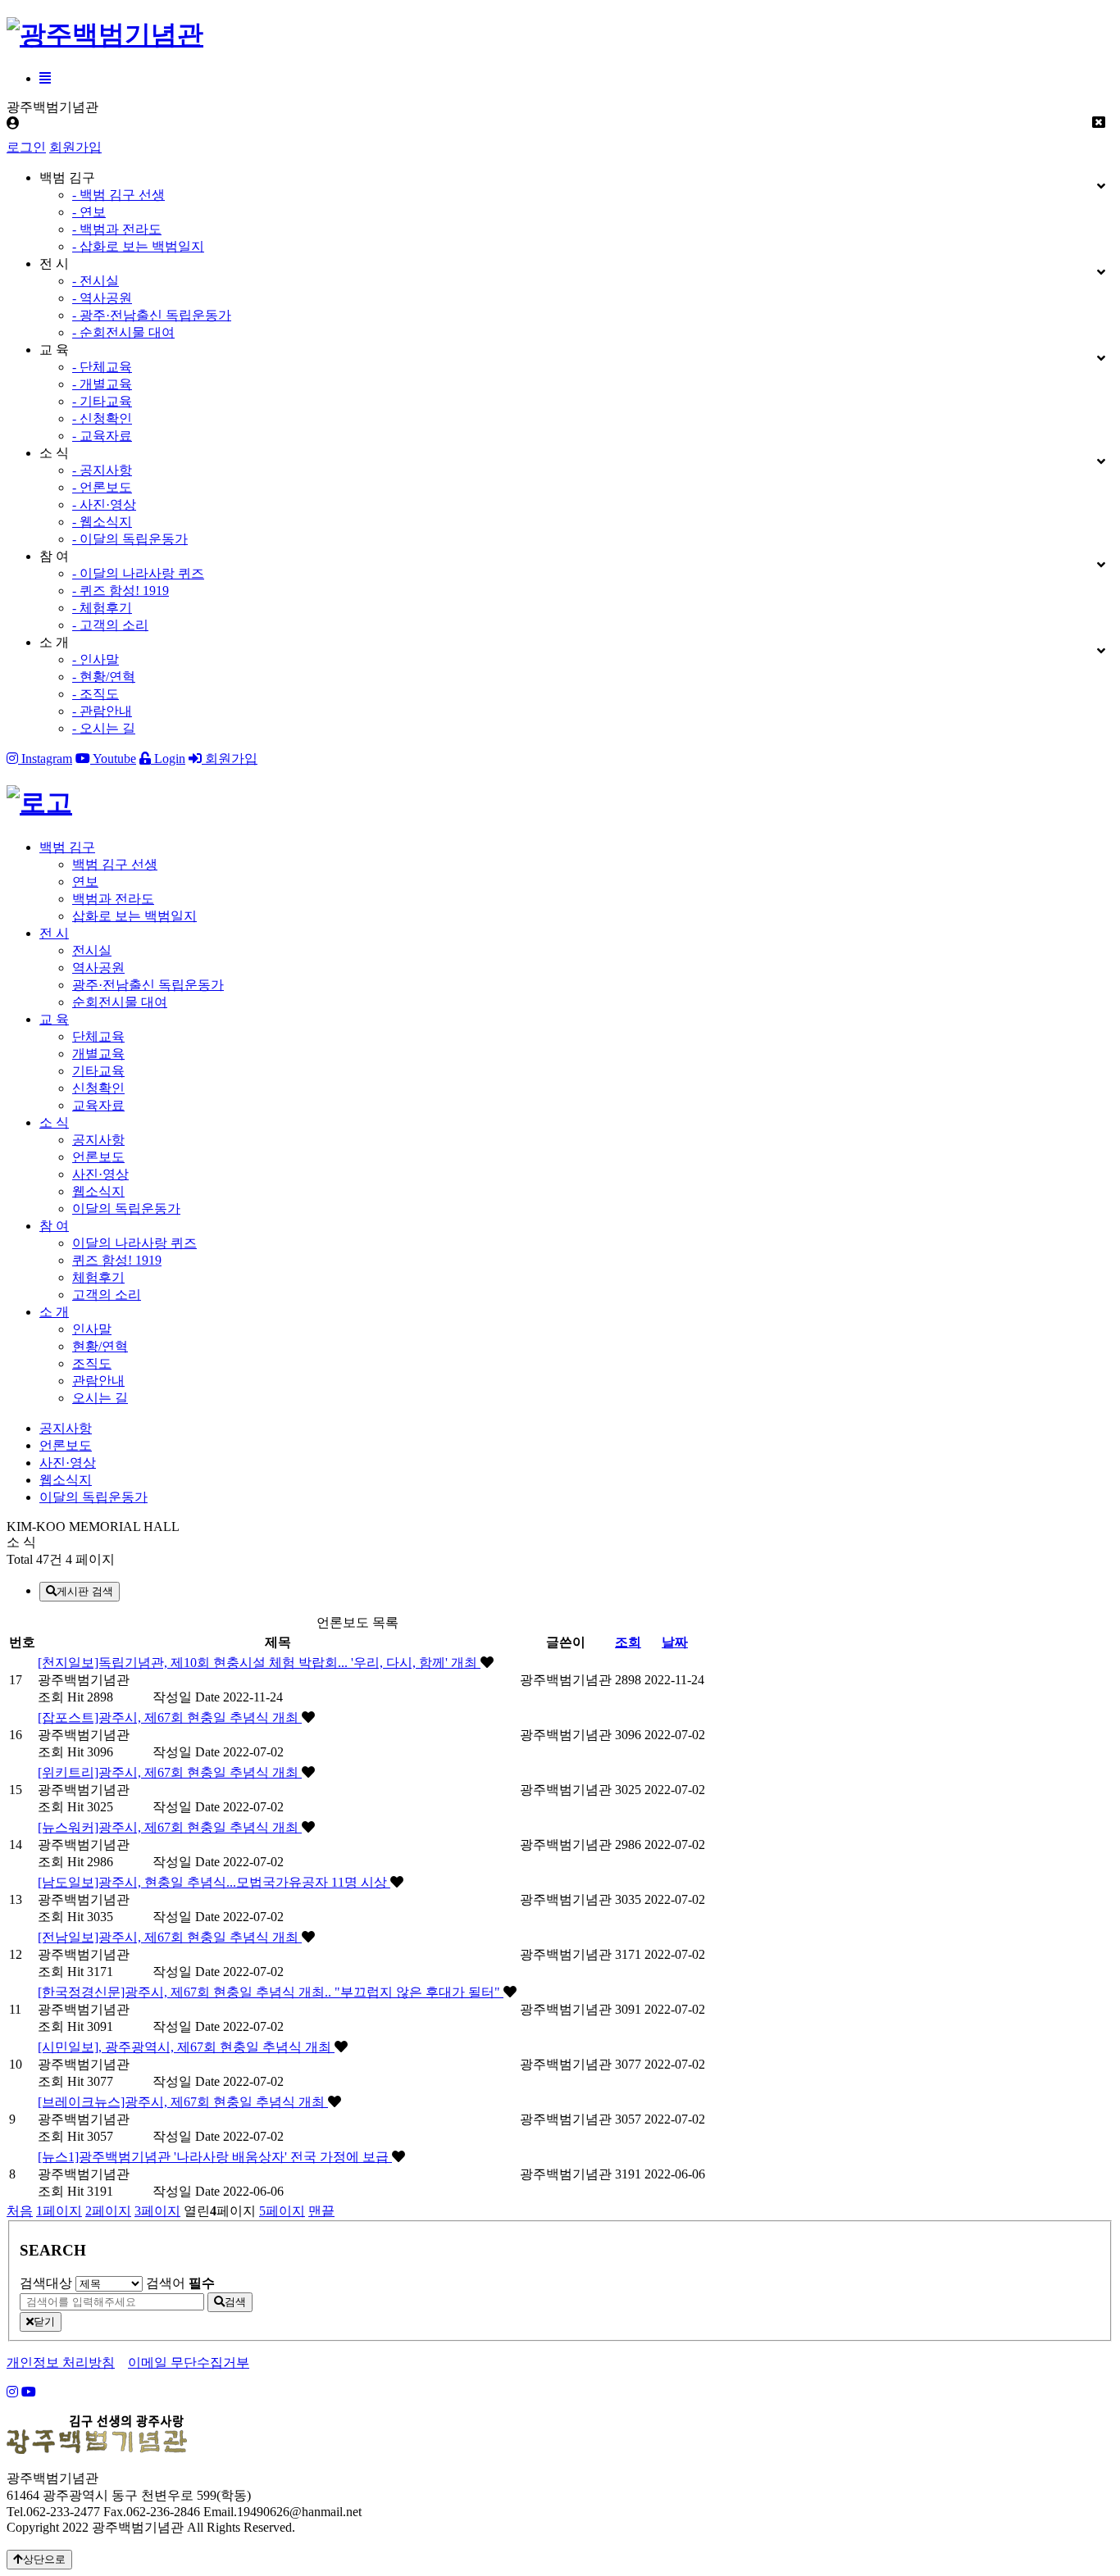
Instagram (45, 759)
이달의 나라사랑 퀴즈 (134, 1243)
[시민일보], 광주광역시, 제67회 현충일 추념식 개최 (186, 2047)
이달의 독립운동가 (126, 1208)
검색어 (180, 2283)
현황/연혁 (100, 1346)
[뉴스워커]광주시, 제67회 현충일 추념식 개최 (170, 1827)
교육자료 (98, 1105)
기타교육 (98, 1071)
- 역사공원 (102, 298)
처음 (20, 2211)
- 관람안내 (102, 711)
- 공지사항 (102, 470)
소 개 (54, 1312)
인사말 (92, 1329)
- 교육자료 (102, 436)
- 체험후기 (102, 608)
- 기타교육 (102, 401)
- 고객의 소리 (110, 625)
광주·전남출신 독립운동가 (148, 985)
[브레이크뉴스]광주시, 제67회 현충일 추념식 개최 (183, 2102)
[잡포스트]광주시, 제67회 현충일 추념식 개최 (170, 1717)
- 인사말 (96, 659)
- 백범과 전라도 (117, 229)
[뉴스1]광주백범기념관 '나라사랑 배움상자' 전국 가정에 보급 (215, 2157)
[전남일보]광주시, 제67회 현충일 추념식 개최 (170, 1937)
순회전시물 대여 (120, 1002)
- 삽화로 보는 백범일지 (138, 246)
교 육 (54, 1019)
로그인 (26, 147)
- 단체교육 (102, 367)
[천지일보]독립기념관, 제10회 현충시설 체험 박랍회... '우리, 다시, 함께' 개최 (259, 1663)
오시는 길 (100, 1398)
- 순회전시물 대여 (123, 332)
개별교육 (98, 1054)
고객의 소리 (107, 1295)
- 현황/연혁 (104, 677)
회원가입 (75, 147)
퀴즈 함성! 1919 (117, 1260)
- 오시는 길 (104, 728)
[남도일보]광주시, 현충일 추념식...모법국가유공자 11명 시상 (214, 1882)
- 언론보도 (102, 487)
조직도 (92, 1363)
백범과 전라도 (113, 899)
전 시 (54, 933)
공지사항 (98, 1140)
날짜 (675, 1642)
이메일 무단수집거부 (189, 2362)
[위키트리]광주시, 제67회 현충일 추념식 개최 (170, 1772)
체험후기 (98, 1277)
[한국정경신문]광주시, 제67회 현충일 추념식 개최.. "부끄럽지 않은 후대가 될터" (271, 1992)
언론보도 (98, 1157)
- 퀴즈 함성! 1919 (121, 591)
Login (168, 759)
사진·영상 (100, 1174)
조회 (628, 1642)
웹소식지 (98, 1191)
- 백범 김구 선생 (118, 195)
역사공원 (98, 968)
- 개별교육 (102, 384)
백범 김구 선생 (115, 864)
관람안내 (98, 1381)
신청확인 (98, 1088)
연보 (85, 881)
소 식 (54, 1122)
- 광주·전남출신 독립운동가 (152, 315)
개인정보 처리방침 (61, 2362)
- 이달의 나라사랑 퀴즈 (138, 573)
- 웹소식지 (102, 522)
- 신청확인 (102, 418)
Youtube (113, 759)
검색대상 (46, 2283)
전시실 (92, 950)
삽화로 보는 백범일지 (134, 916)
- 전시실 (96, 281)
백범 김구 (67, 847)
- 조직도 (96, 694)
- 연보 (89, 212)
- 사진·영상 (104, 504)
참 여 (54, 1226)
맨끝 (321, 2211)
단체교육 (98, 1036)
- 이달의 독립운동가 (130, 539)
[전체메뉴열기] (45, 78)
